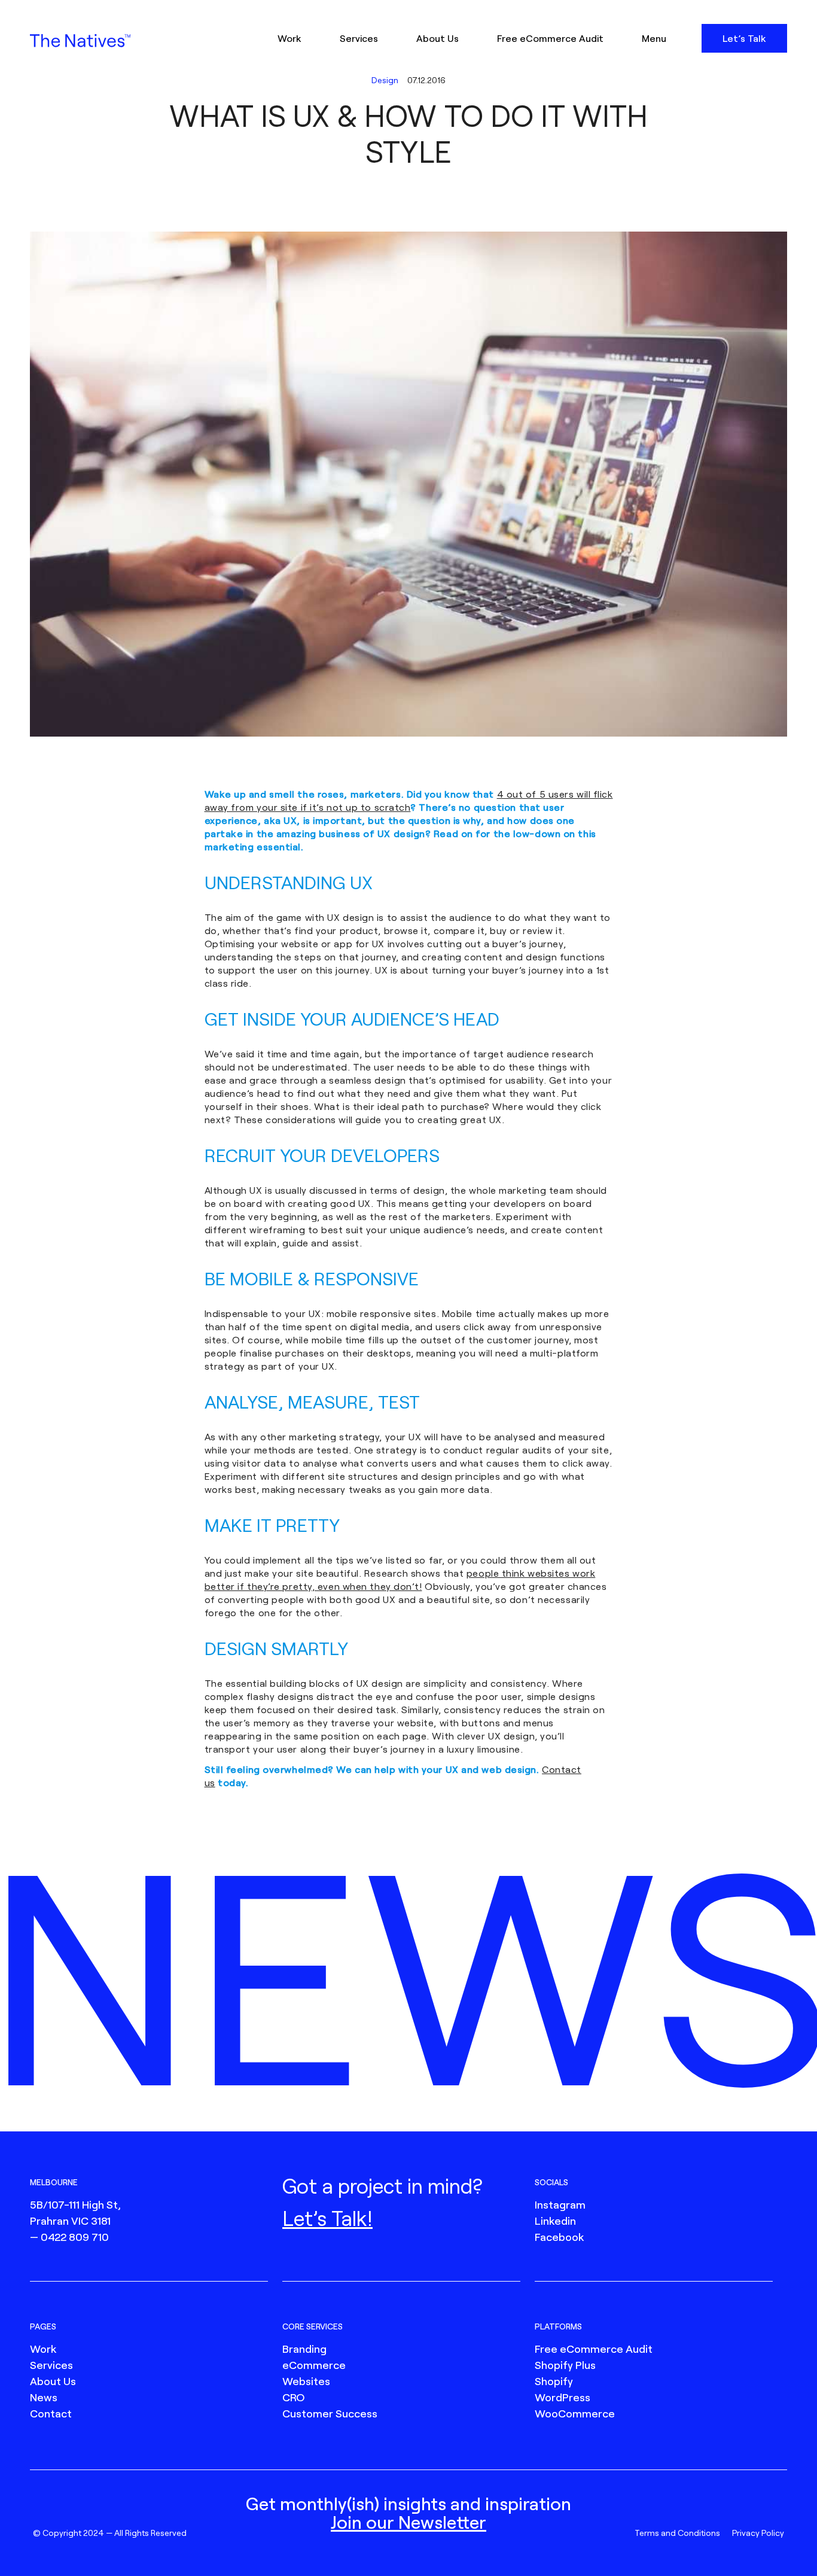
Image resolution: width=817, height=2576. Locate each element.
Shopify (554, 2381)
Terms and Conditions (677, 2533)
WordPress (563, 2397)
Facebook (559, 2237)
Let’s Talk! (327, 2218)
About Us (438, 38)
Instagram (560, 2204)
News (44, 2397)
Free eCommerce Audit (550, 38)
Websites (306, 2381)
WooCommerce (575, 2413)
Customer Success (330, 2413)
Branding (304, 2349)
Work (289, 38)
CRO (294, 2397)
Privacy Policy (758, 2533)
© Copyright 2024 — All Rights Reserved (110, 2533)
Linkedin (555, 2221)
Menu (654, 38)
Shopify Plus (565, 2365)
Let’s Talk (744, 38)
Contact (51, 2413)
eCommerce (314, 2365)
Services (359, 38)
